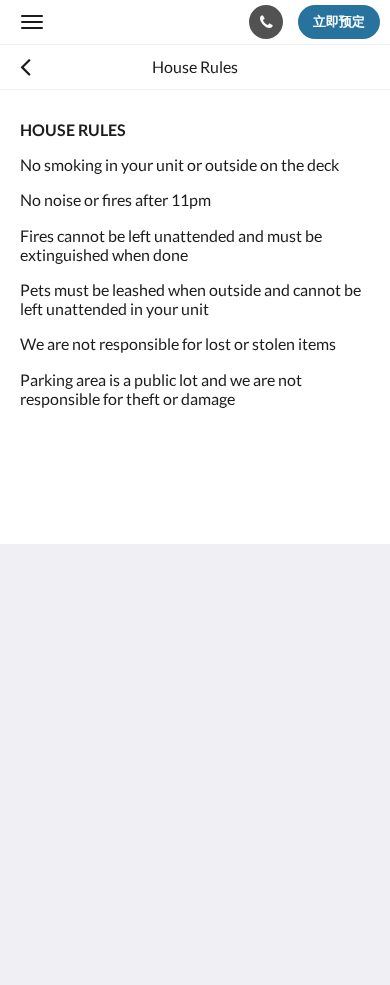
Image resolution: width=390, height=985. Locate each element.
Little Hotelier (152, 860)
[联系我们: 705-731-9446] (266, 22)
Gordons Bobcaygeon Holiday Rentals (128, 21)
